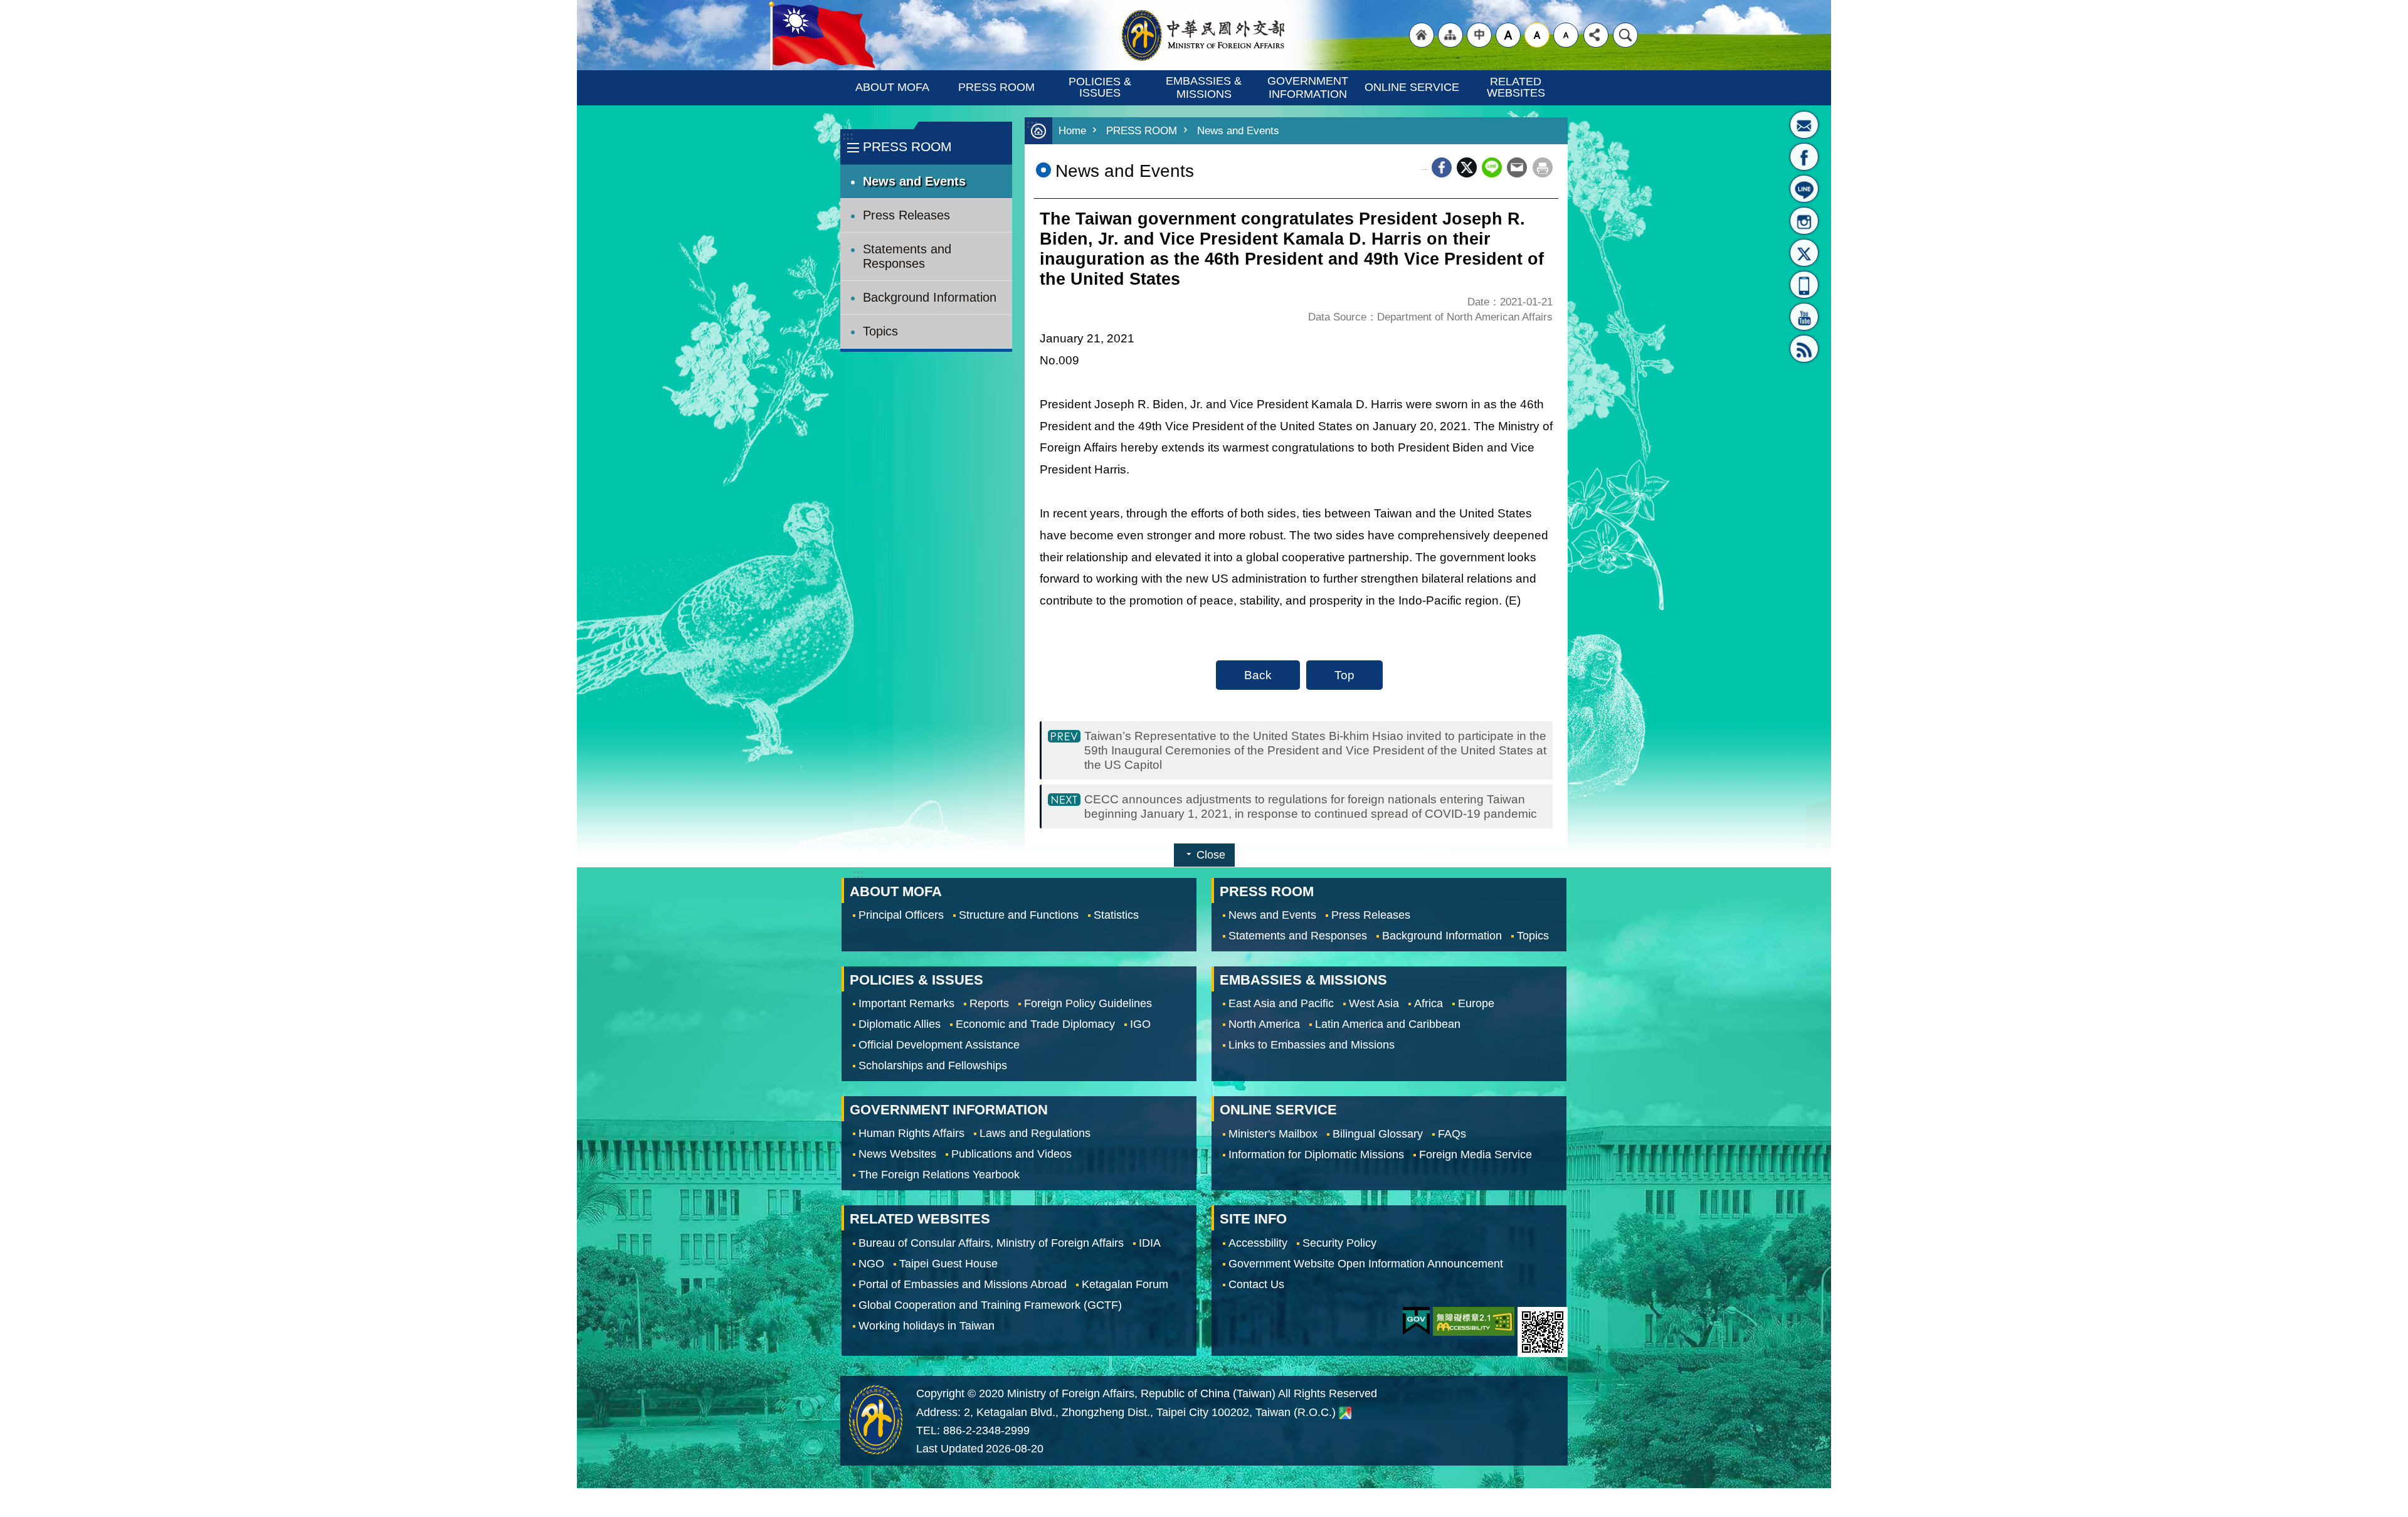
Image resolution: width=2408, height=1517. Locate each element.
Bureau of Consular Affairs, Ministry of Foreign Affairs (991, 1243)
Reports (989, 1003)
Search (1625, 35)
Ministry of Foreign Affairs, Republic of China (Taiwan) (1204, 35)
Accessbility (1258, 1243)
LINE (1804, 189)
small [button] (1566, 35)
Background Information (930, 297)
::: (848, 136)
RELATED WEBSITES (1516, 87)
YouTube (1804, 317)
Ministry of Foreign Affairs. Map (1345, 1414)
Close (1211, 855)
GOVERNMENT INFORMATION (1309, 87)
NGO (871, 1264)
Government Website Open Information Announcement (1366, 1264)
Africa (1428, 1003)
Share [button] (1596, 35)
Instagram (1804, 221)
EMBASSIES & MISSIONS (1205, 87)
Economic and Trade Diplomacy (1035, 1024)
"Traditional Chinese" (1479, 35)
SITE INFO (1253, 1219)
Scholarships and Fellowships (933, 1065)
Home (1072, 131)
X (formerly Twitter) (1467, 167)
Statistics (1116, 915)
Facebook (1442, 167)
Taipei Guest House (948, 1264)
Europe (1476, 1003)
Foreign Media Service (1476, 1154)
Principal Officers (901, 915)
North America (1264, 1024)
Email (1517, 167)
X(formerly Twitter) (1804, 253)
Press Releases (906, 215)
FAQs (1452, 1133)
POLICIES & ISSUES (1101, 87)
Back (1258, 675)
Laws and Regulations (1035, 1133)
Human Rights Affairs (911, 1133)
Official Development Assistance (939, 1045)
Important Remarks (906, 1003)
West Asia (1374, 1003)
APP (1804, 285)
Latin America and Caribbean (1388, 1024)
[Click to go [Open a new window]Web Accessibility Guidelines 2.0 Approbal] (1474, 1321)
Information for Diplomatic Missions (1316, 1154)
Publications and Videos (1011, 1154)
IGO (1140, 1024)
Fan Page (1804, 157)
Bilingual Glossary (1378, 1133)
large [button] (1508, 35)
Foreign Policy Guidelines (1088, 1003)
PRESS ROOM (996, 87)
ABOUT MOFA (892, 87)
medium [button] (1537, 35)
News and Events (914, 181)
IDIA (1150, 1243)
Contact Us (1256, 1284)
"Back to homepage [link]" (1422, 35)
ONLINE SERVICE (1412, 87)
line (1492, 167)
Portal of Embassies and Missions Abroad (963, 1284)
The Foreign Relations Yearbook (939, 1175)
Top (1344, 675)
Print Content (1543, 167)
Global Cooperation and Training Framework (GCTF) (990, 1305)
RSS (1804, 349)
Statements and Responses (907, 256)
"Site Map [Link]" (1450, 35)
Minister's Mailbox (1804, 125)
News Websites (897, 1154)
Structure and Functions (1019, 915)
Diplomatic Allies (900, 1024)
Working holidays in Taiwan (927, 1326)
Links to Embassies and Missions (1312, 1045)
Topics (880, 331)
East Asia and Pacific (1281, 1003)
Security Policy (1339, 1243)
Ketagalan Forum (1125, 1284)
